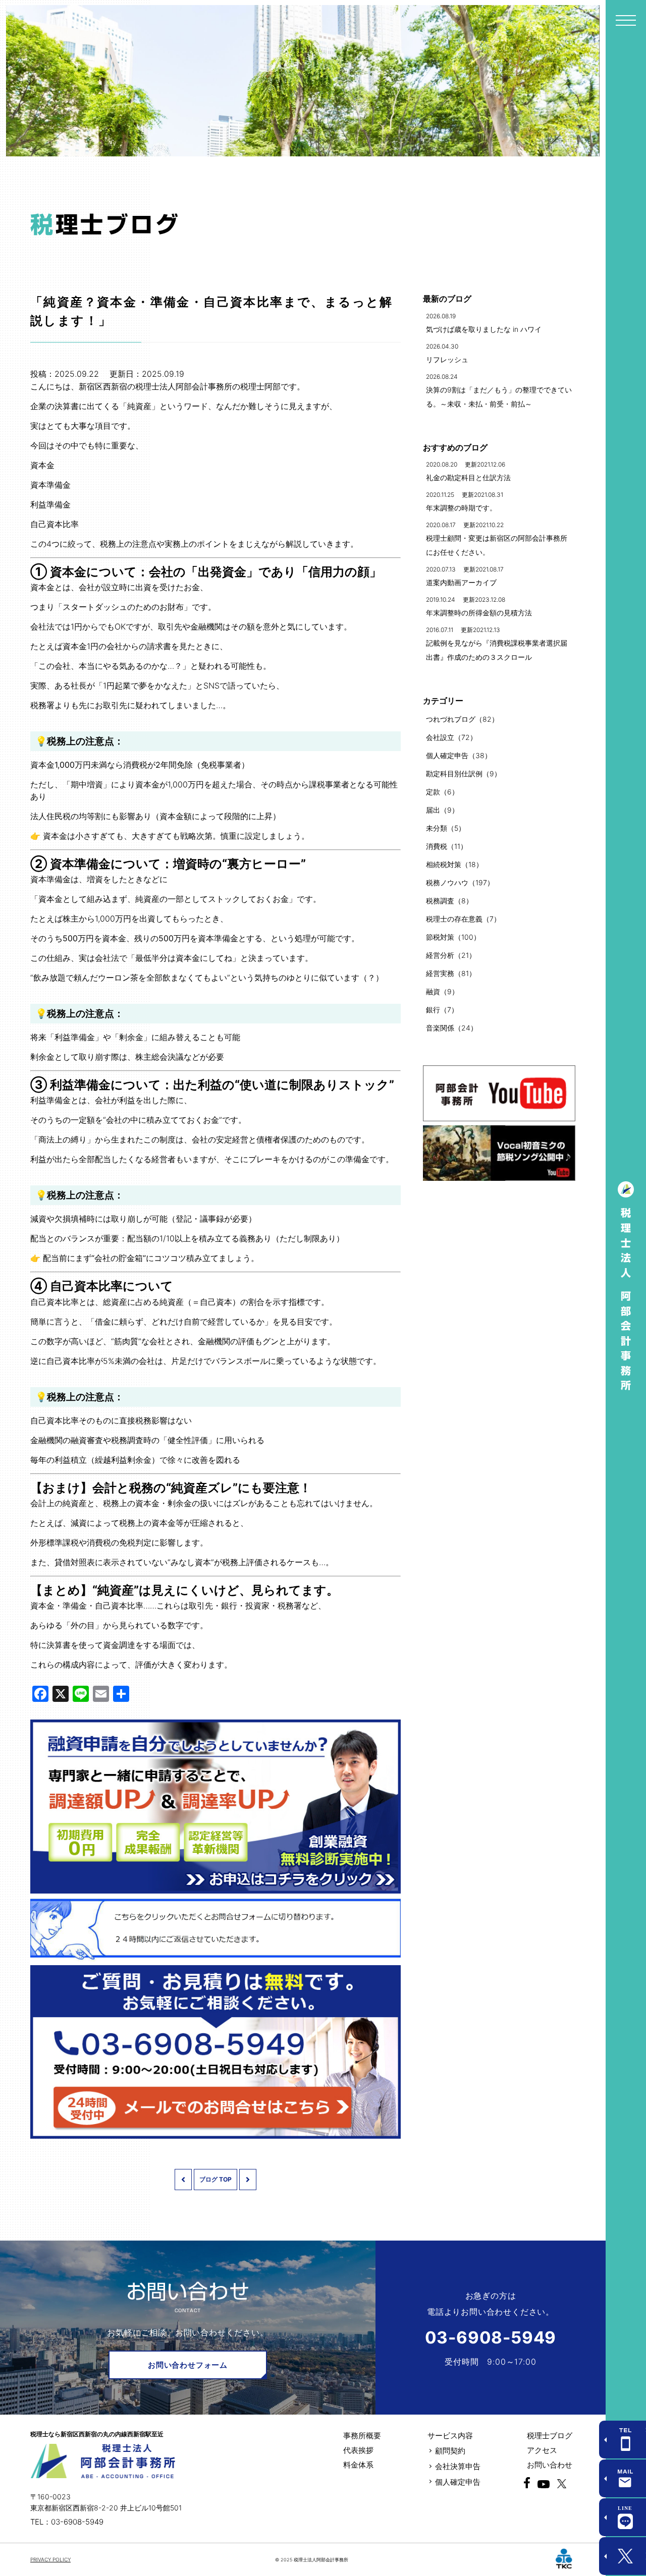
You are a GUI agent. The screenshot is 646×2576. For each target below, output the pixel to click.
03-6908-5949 (491, 2337)
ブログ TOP (216, 2179)
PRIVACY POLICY (50, 2559)
